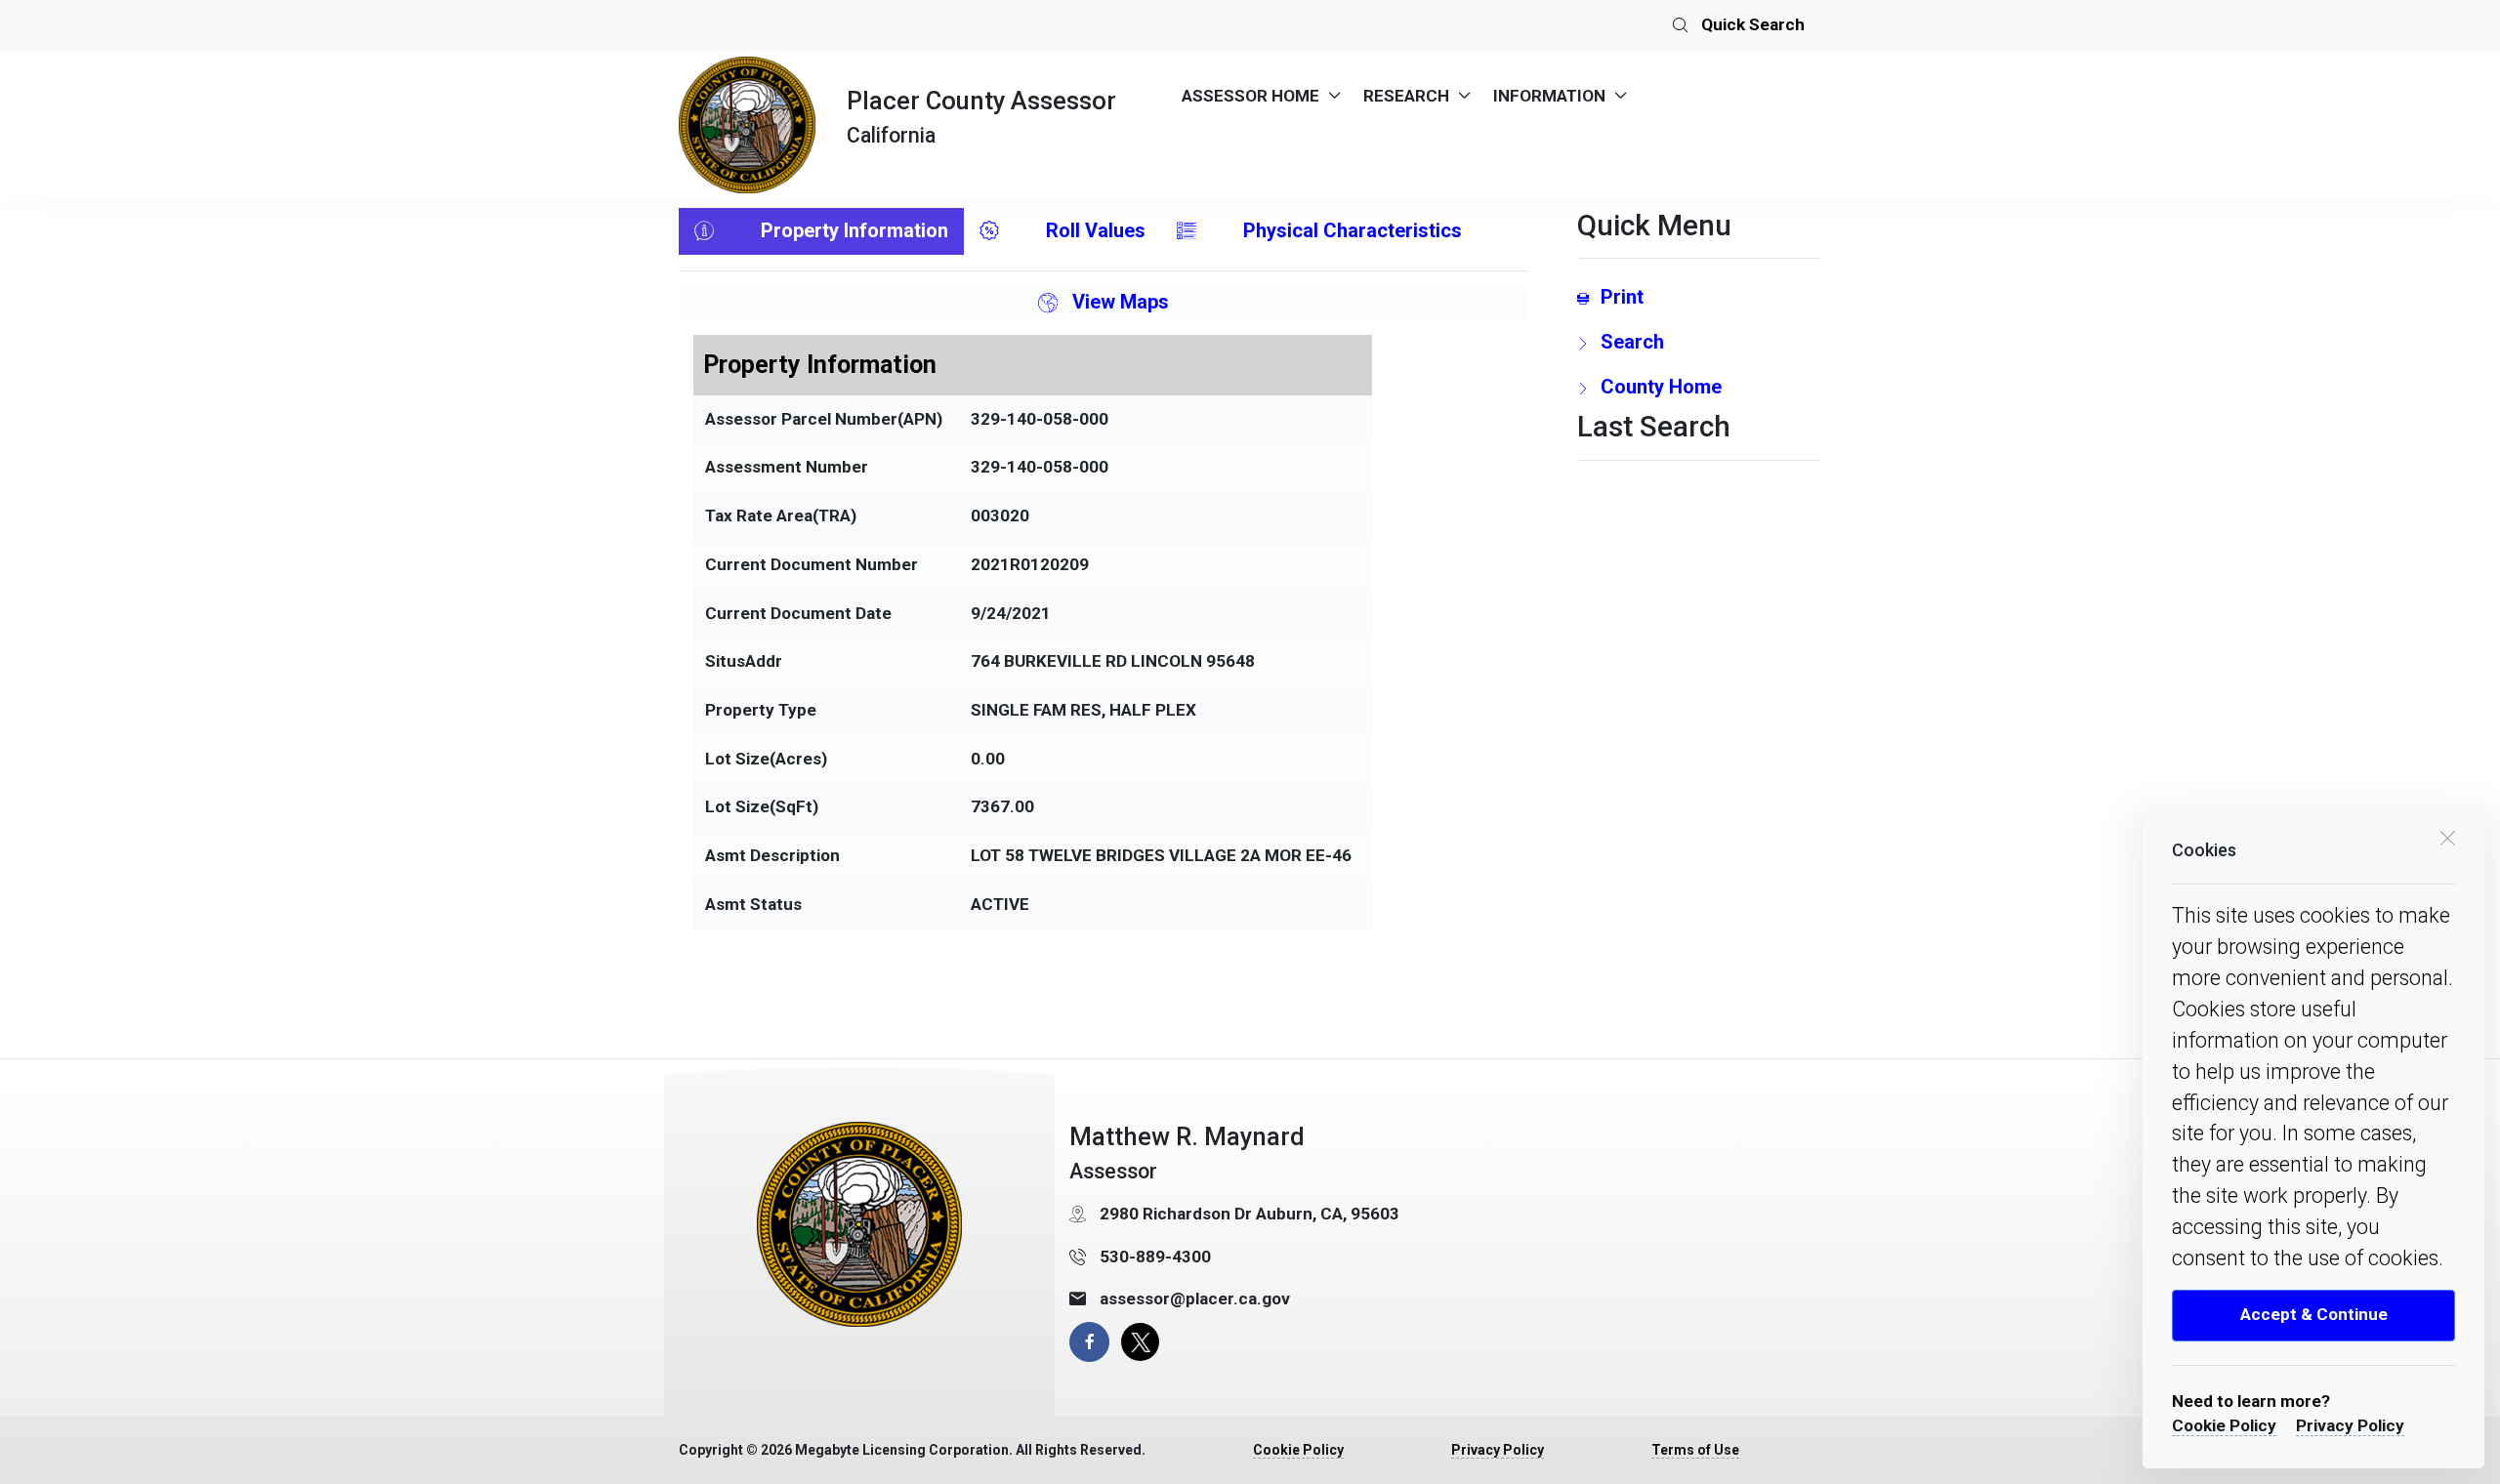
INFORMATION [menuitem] (1549, 96)
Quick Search (1751, 24)
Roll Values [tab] (1096, 230)
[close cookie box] (2447, 837)
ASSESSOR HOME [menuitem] (1250, 96)
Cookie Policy (2224, 1425)
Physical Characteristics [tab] (1353, 230)
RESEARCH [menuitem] (1406, 96)
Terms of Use (1695, 1450)
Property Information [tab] (854, 230)
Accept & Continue (2314, 1314)
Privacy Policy (2350, 1425)
